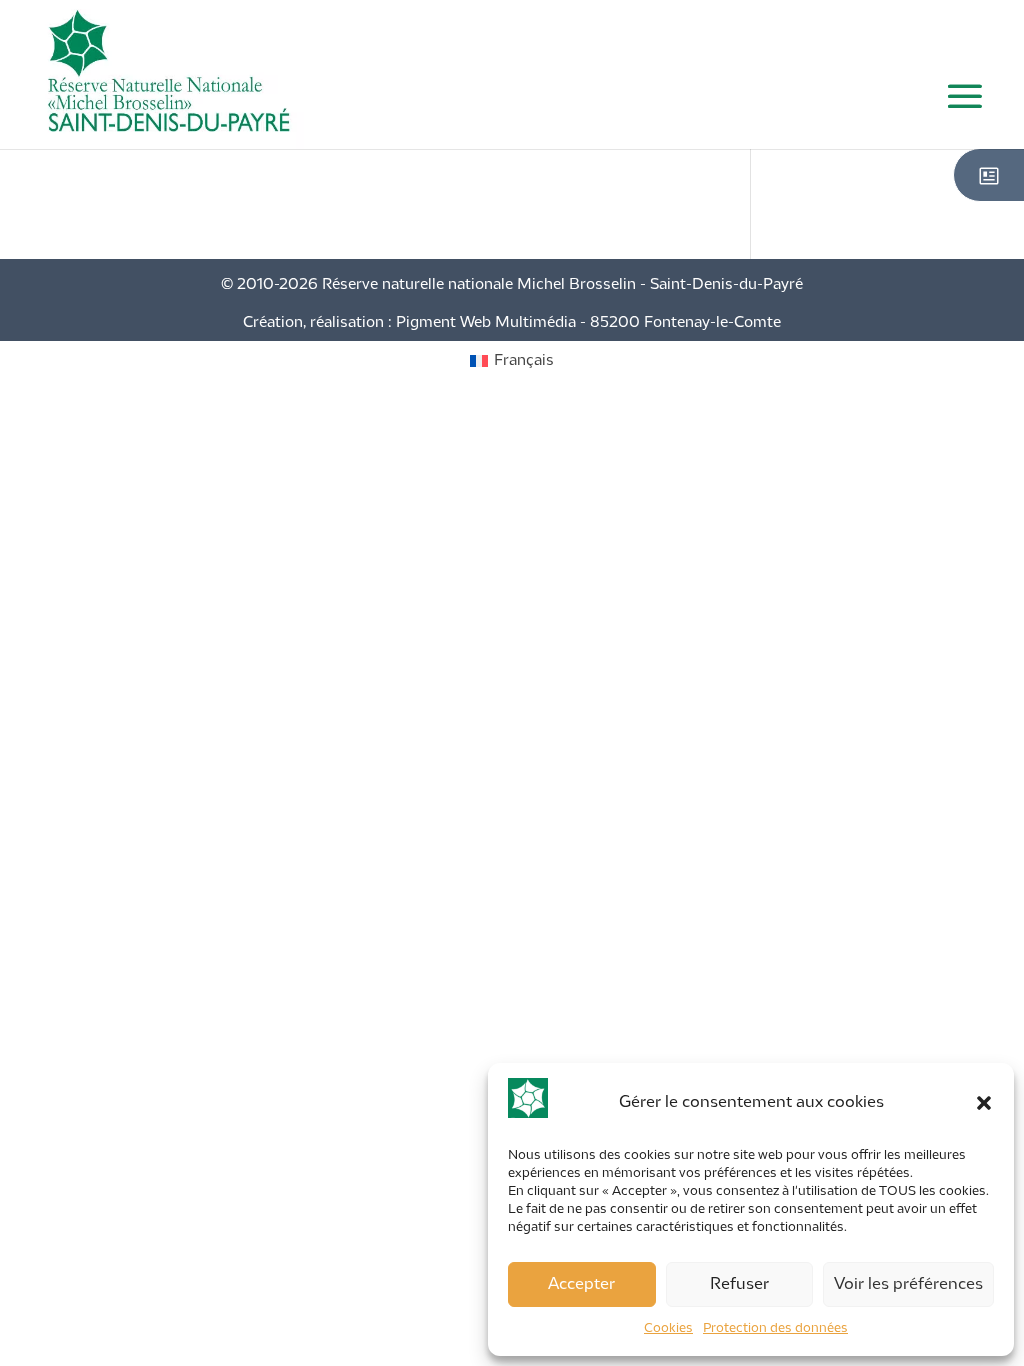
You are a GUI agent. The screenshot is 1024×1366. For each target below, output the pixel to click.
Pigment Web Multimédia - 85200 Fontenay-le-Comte (588, 323)
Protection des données (775, 1328)
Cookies (668, 1328)
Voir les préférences (908, 1284)
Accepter (581, 1284)
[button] (984, 1103)
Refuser (739, 1284)
